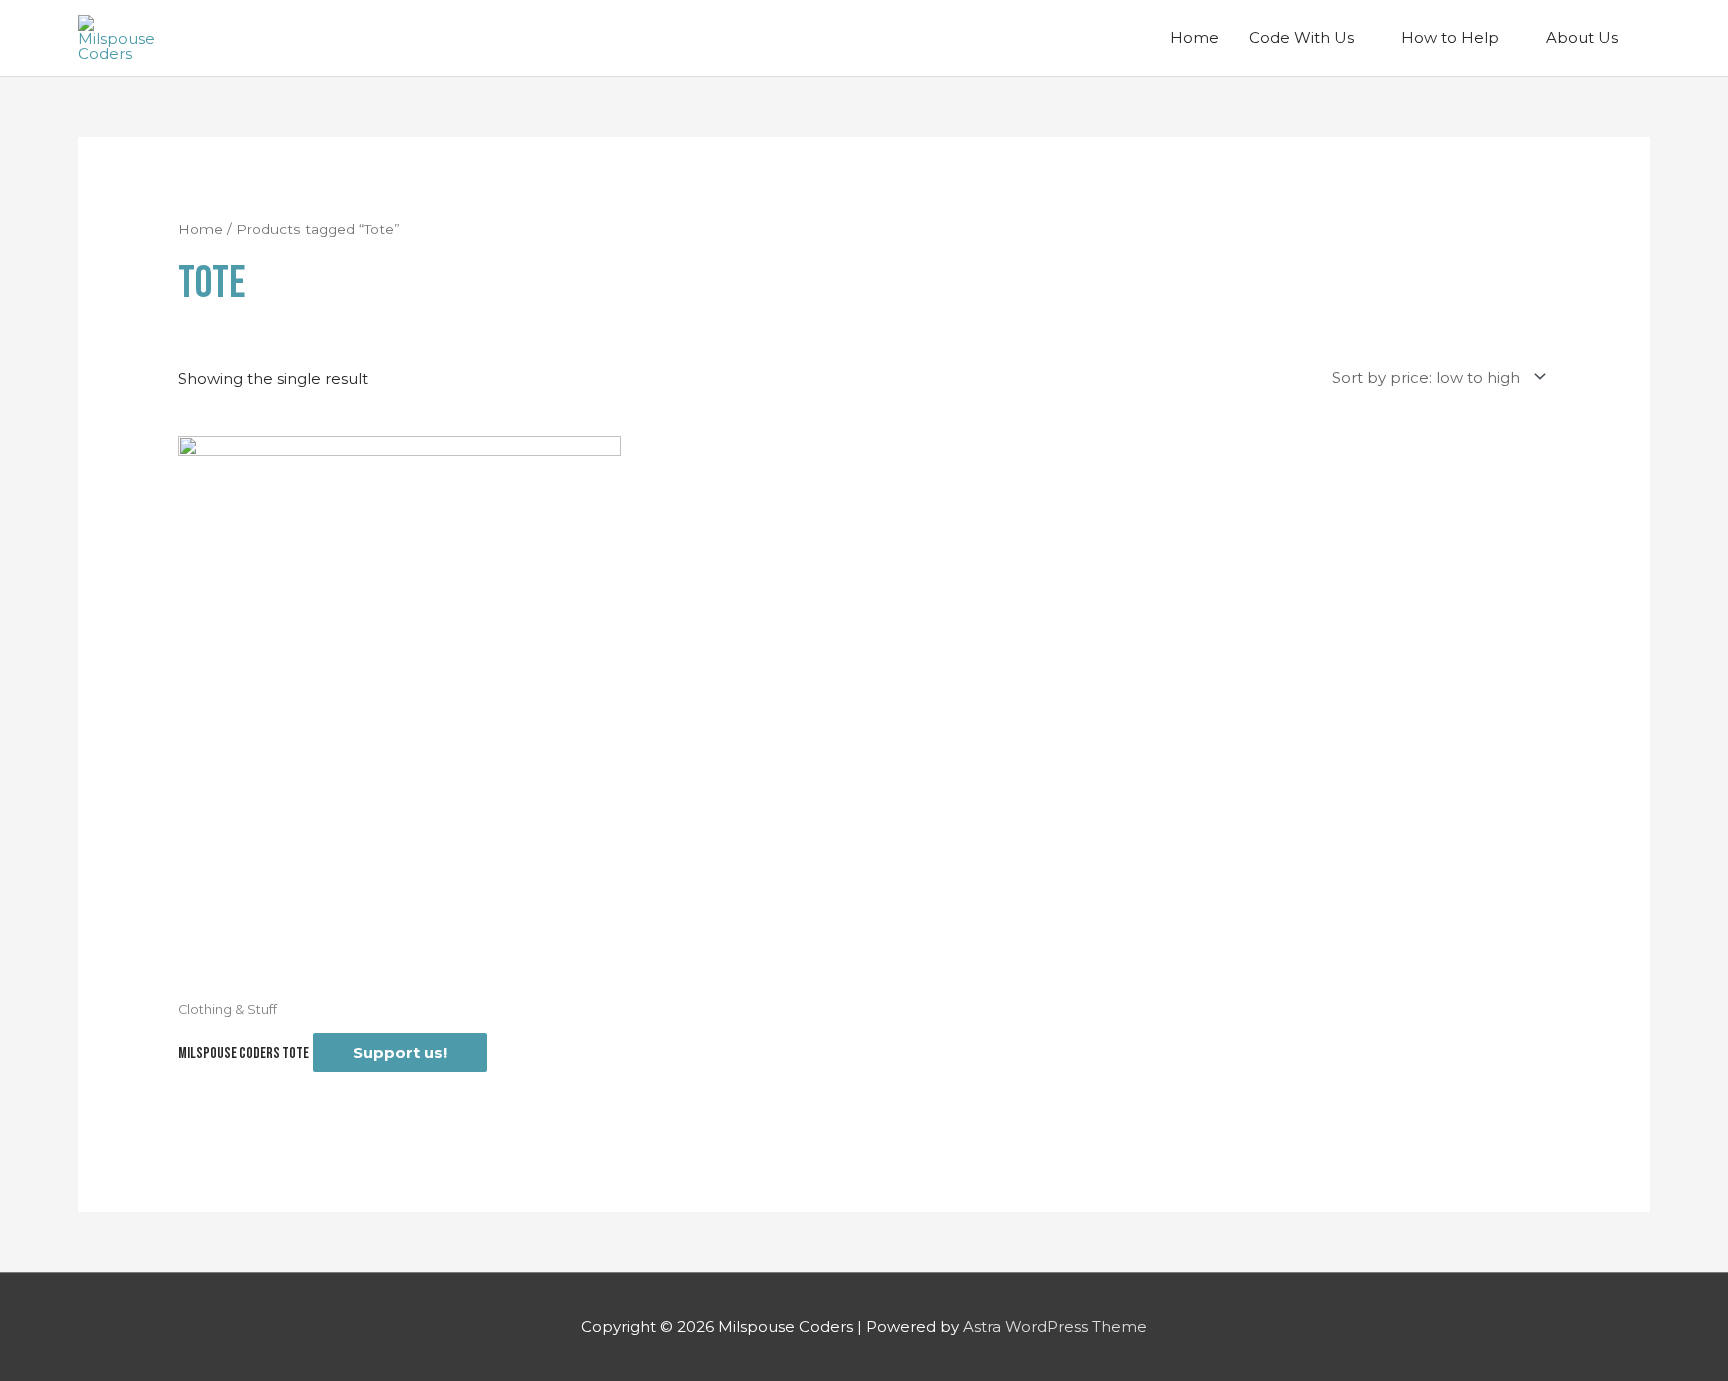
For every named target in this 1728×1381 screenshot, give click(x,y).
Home (1194, 37)
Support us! (400, 1052)
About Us (1582, 37)
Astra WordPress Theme (1055, 1326)
